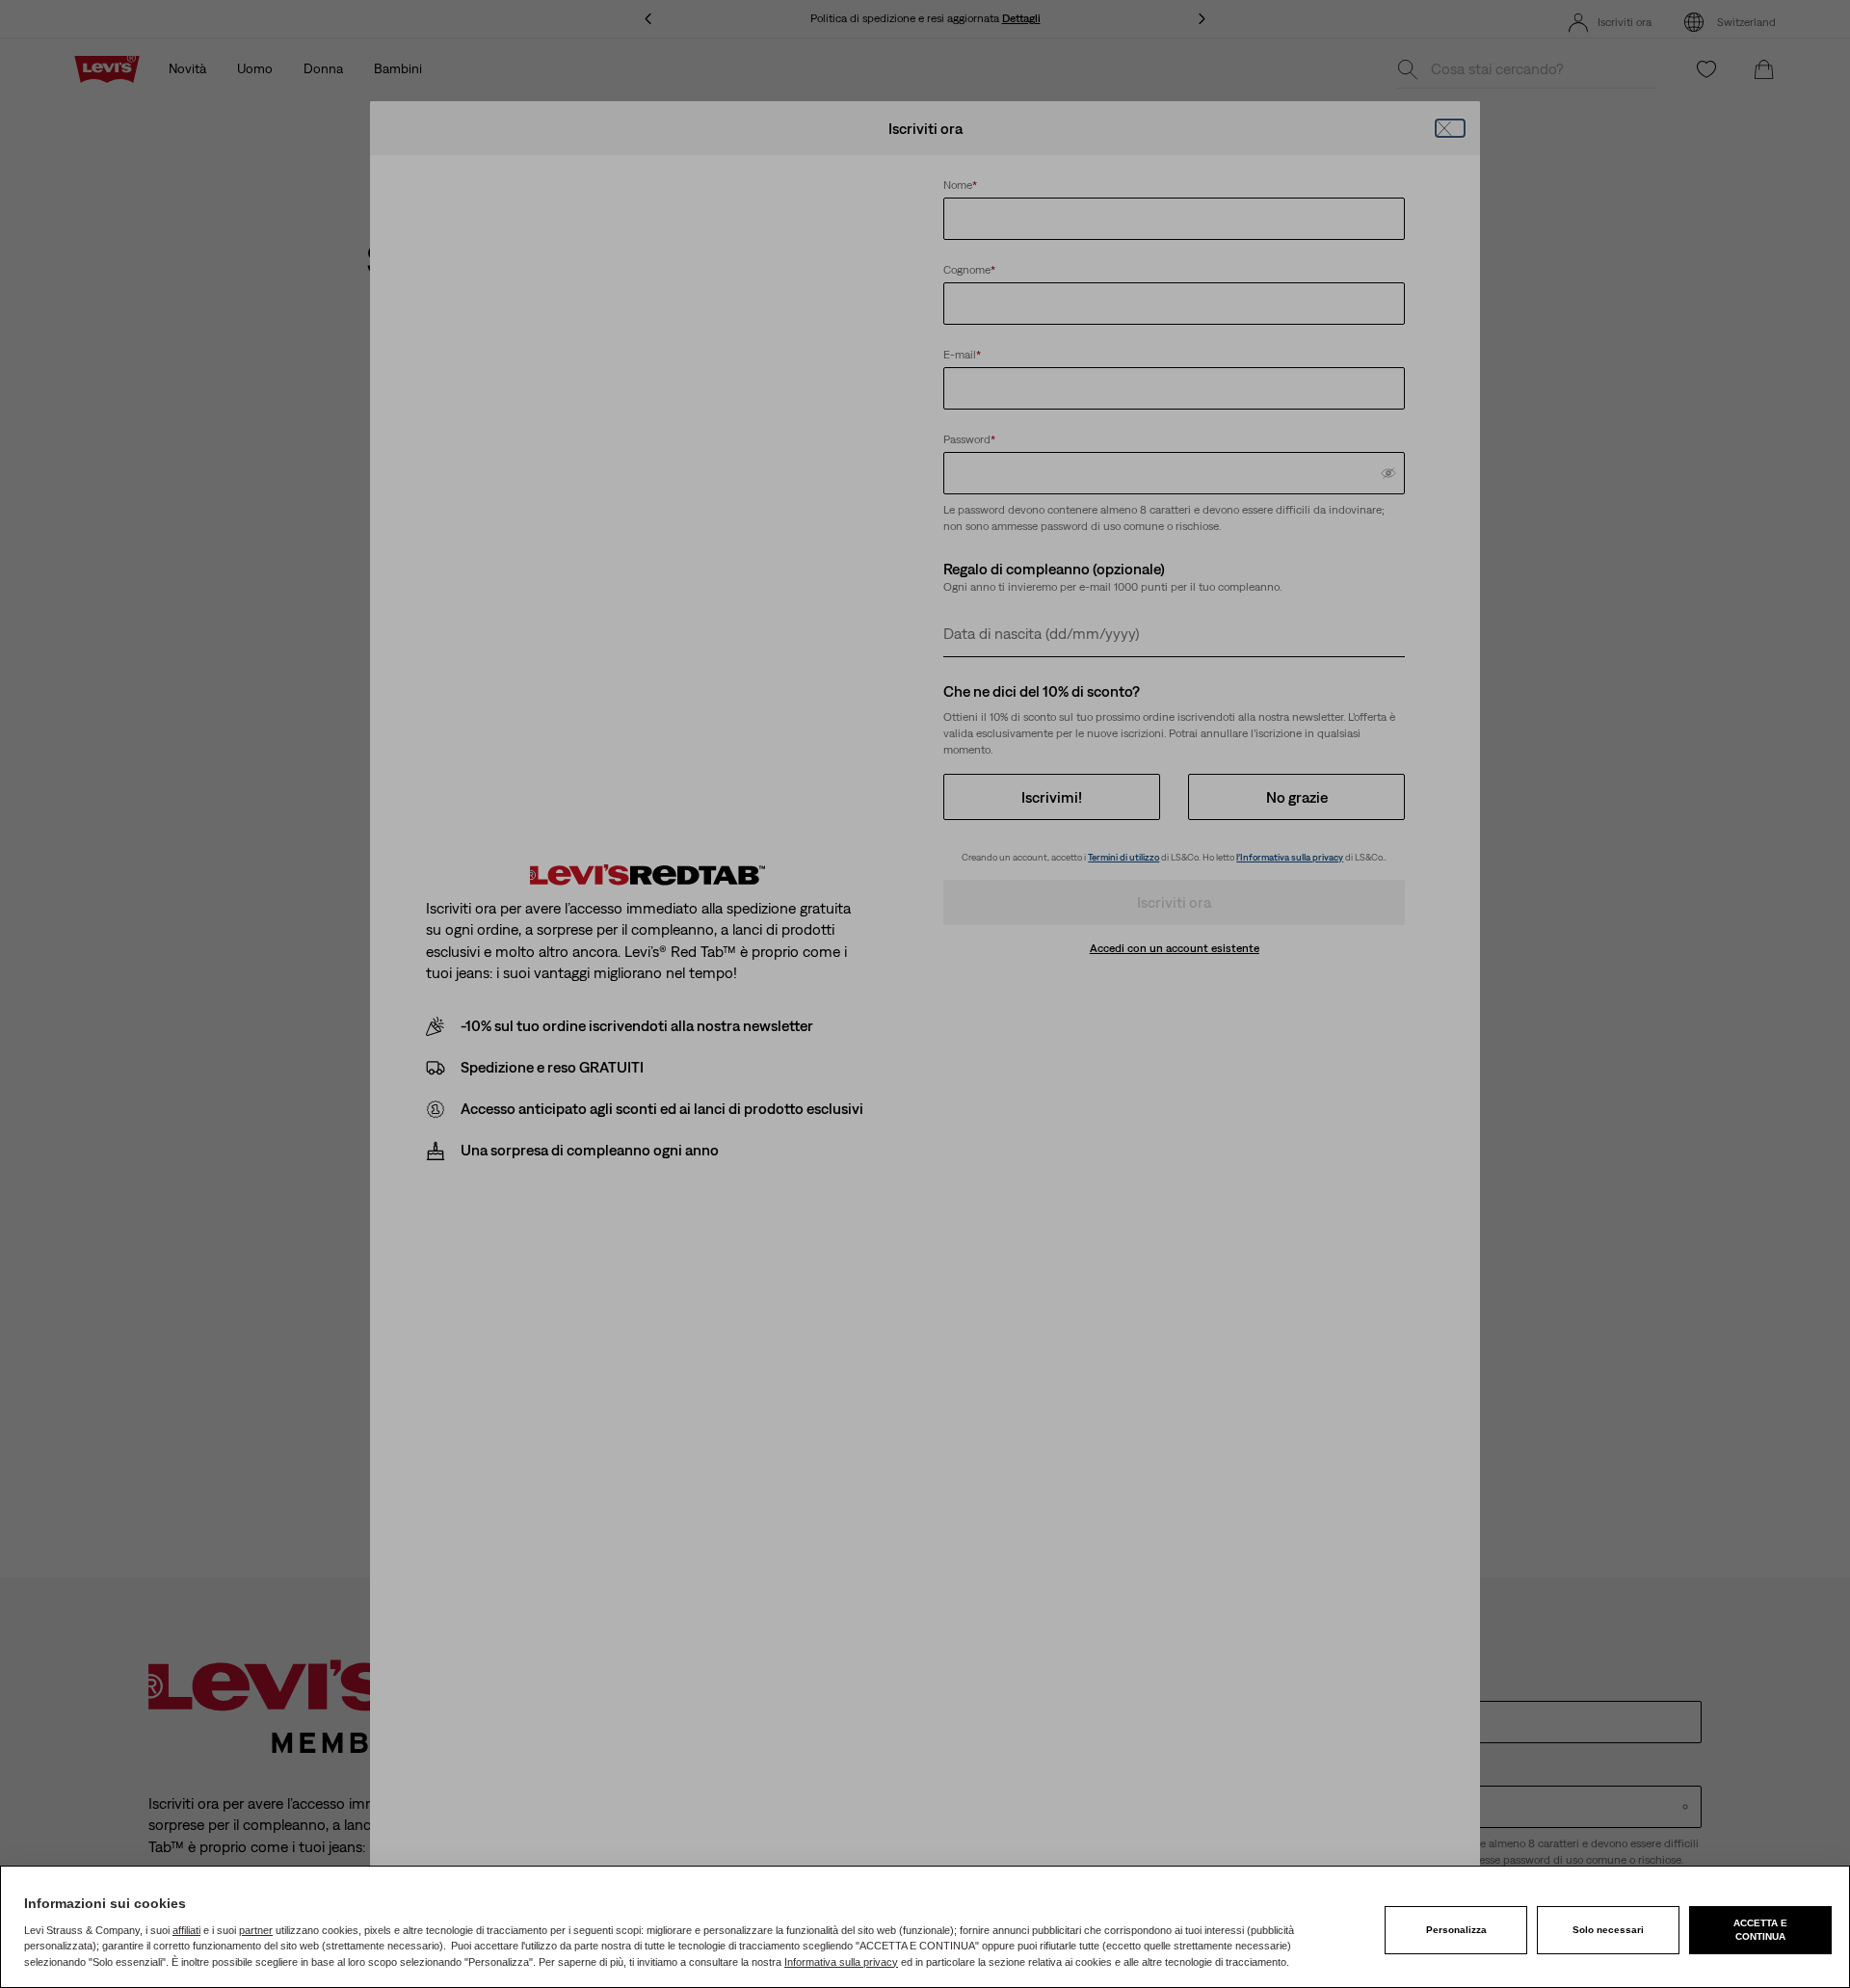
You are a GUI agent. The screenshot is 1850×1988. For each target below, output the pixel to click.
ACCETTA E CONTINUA (1760, 1930)
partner (256, 1930)
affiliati (186, 1930)
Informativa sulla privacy (841, 1962)
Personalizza (1456, 1930)
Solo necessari (1608, 1930)
